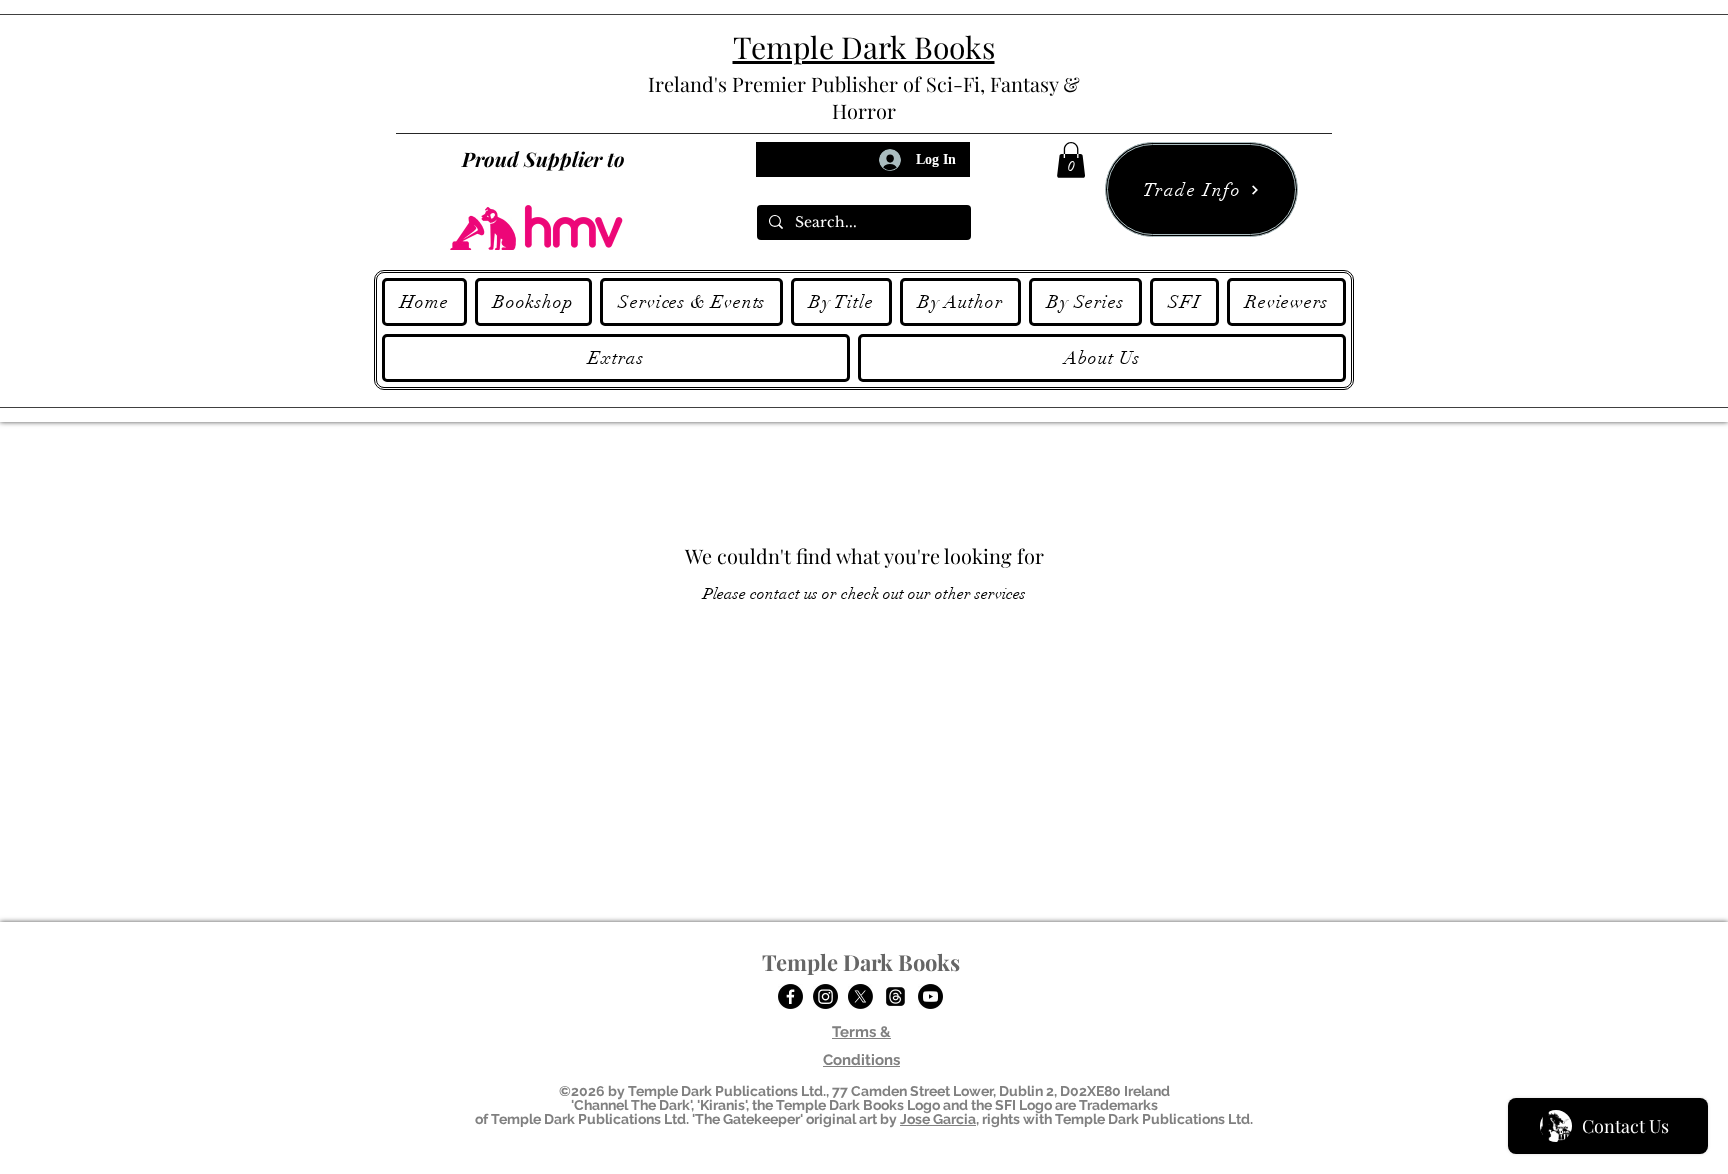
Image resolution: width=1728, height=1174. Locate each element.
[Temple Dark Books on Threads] (895, 996)
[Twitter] (860, 996)
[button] (1071, 160)
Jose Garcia (938, 1119)
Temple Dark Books (861, 962)
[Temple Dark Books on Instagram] (825, 996)
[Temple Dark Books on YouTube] (930, 996)
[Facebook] (790, 996)
